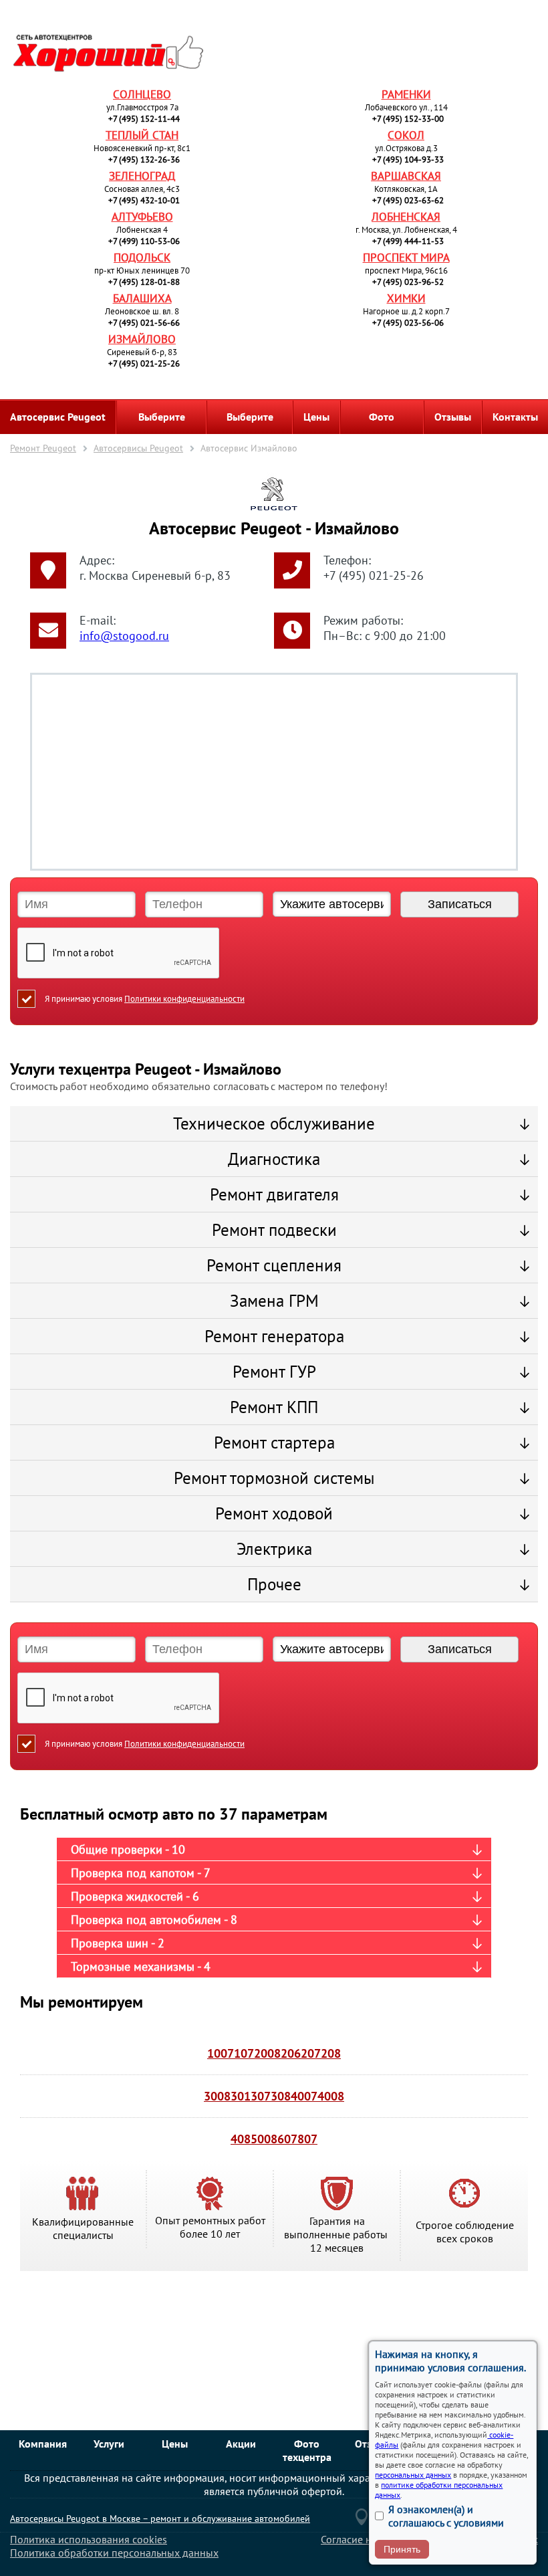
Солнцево (142, 94)
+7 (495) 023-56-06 (408, 323)
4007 (304, 2096)
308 (281, 2096)
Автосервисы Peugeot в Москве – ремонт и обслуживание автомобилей (160, 2518)
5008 (264, 2139)
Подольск (142, 257)
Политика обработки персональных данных (114, 2553)
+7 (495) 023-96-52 (408, 282)
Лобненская (406, 217)
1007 (221, 2053)
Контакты (515, 417)
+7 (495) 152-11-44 (144, 119)
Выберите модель (162, 422)
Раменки (406, 94)
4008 (331, 2096)
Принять (402, 2549)
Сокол (406, 135)
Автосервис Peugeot (58, 417)
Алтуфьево (142, 217)
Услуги (109, 2444)
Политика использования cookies (89, 2539)
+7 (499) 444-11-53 (408, 241)
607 (287, 2139)
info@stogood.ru (124, 636)
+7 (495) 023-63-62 (408, 200)
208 (331, 2053)
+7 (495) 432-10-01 (144, 200)
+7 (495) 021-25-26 (144, 363)
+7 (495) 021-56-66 (144, 323)
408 (241, 2139)
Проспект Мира (406, 257)
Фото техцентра (382, 422)
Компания (43, 2444)
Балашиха (142, 298)
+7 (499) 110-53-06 (144, 241)
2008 (267, 2053)
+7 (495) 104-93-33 (408, 159)
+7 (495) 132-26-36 (144, 159)
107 (244, 2053)
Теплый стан (142, 135)
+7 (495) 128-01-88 (144, 282)
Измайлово (142, 339)
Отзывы (453, 417)
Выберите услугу (250, 422)
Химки (406, 298)
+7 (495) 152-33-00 (408, 119)
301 (241, 2096)
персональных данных (413, 2475)
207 (311, 2053)
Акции (241, 2444)
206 (291, 2053)
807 (307, 2139)
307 (261, 2096)
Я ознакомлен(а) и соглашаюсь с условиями (446, 2516)
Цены (316, 417)
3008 (217, 2096)
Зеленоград (142, 176)
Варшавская (406, 176)
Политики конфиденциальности (184, 999)
